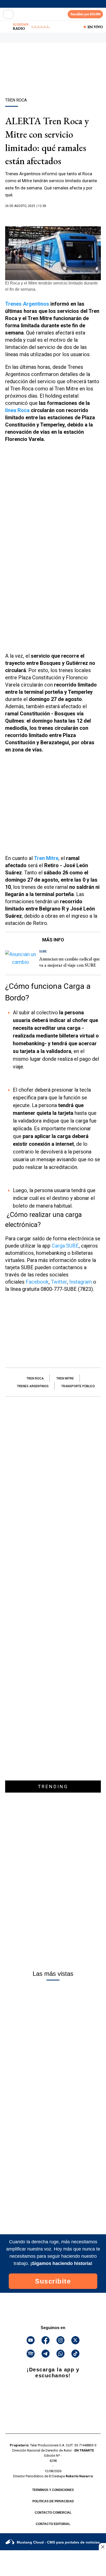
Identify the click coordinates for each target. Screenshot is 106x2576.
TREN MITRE (65, 1378)
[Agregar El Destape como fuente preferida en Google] (53, 216)
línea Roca (17, 410)
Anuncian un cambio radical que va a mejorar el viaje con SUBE (69, 962)
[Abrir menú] (8, 14)
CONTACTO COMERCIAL (53, 2513)
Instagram (81, 1282)
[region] (53, 79)
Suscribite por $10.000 (85, 14)
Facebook (37, 1282)
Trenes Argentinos (27, 304)
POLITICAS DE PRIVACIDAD (53, 2501)
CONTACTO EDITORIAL (53, 2524)
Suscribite (53, 2281)
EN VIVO (95, 27)
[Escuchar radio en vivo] (7, 27)
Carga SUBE (65, 1246)
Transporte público (78, 1386)
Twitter (59, 1282)
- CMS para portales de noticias (58, 2542)
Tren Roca (35, 1378)
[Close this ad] (102, 2547)
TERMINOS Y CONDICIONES (53, 2490)
